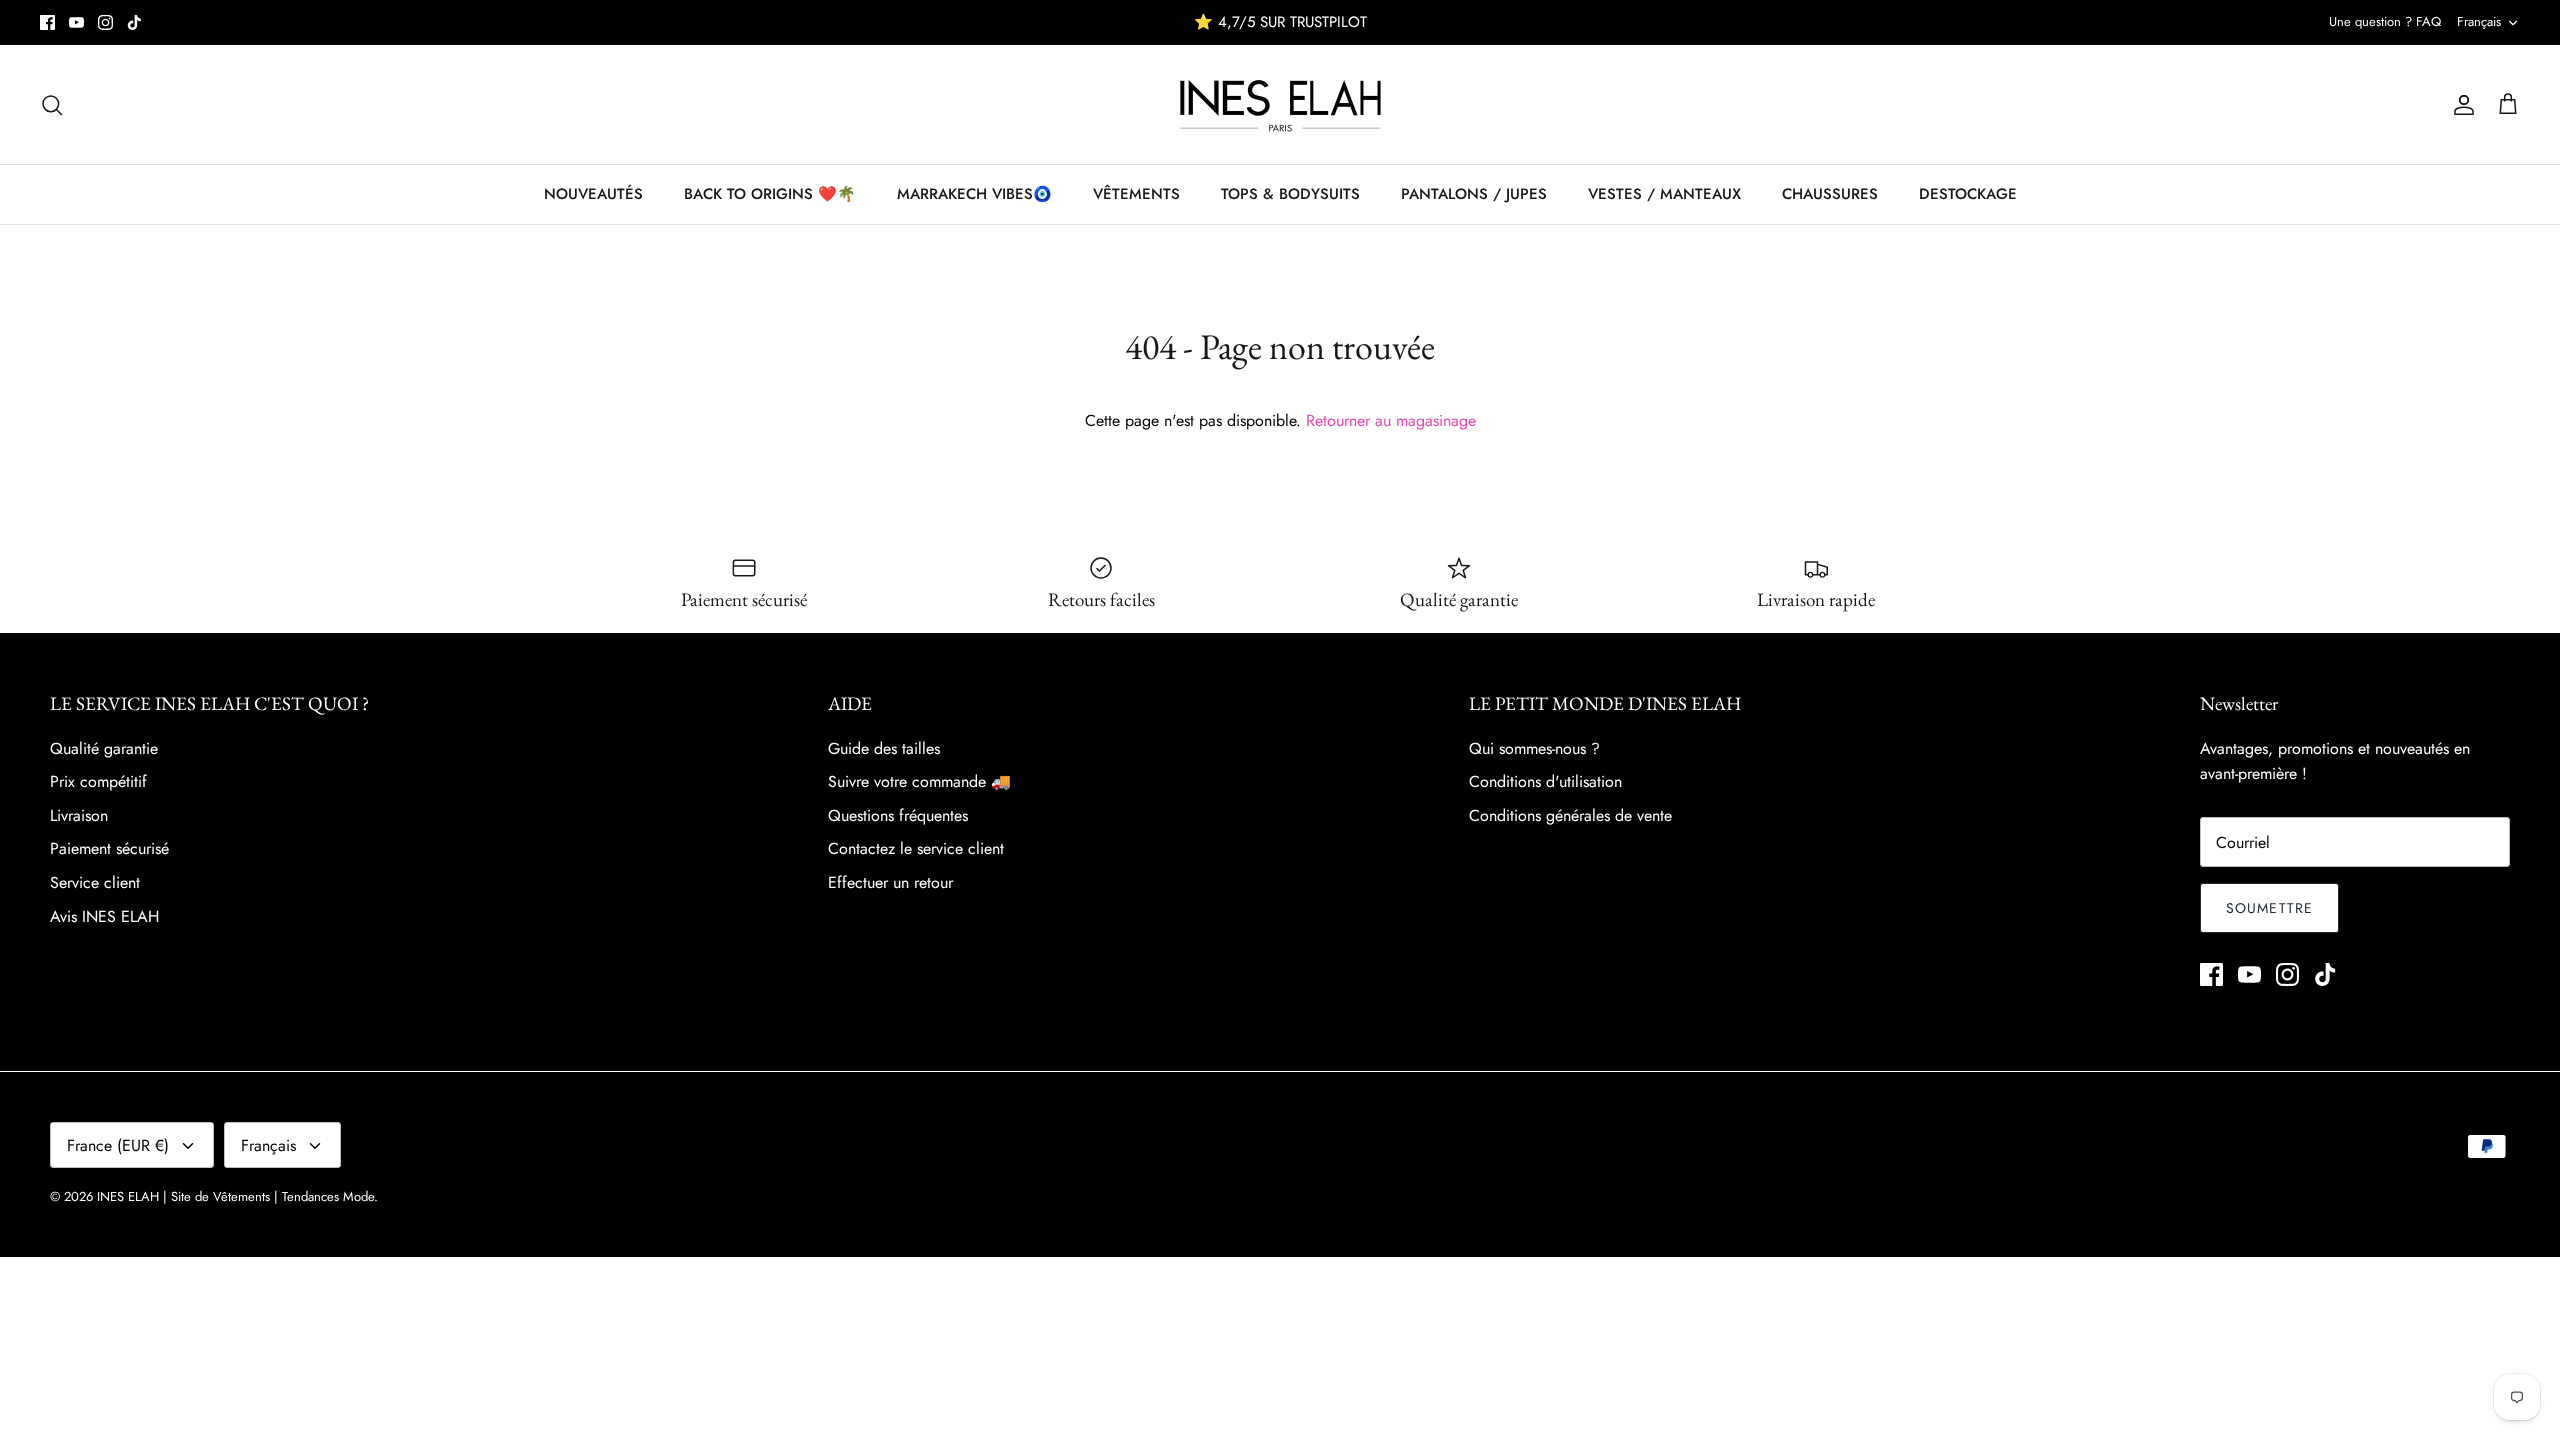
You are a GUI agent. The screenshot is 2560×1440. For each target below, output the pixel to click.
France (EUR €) (118, 1145)
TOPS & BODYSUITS (1290, 194)
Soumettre (2269, 908)
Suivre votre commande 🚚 (919, 781)
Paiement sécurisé (109, 848)
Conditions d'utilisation (1545, 781)
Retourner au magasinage (1391, 420)
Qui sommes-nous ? (1534, 748)
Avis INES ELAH (104, 916)
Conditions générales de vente (1570, 815)
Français (2479, 21)
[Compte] (2460, 105)
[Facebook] (47, 22)
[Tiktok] (134, 22)
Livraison (79, 815)
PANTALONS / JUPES (1474, 194)
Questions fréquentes (898, 815)
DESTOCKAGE (1968, 194)
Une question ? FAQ (2385, 21)
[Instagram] (105, 22)
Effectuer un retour (890, 882)
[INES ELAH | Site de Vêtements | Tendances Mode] (1280, 104)
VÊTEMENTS (1136, 194)
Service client (95, 882)
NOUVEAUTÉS (593, 194)
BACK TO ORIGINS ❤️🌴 (770, 194)
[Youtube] (76, 22)
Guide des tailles (884, 748)
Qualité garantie (104, 748)
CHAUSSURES (1830, 194)
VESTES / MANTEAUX (1664, 194)
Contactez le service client (916, 848)
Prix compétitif (98, 781)
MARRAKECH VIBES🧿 (974, 194)
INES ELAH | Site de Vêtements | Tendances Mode (235, 1196)
